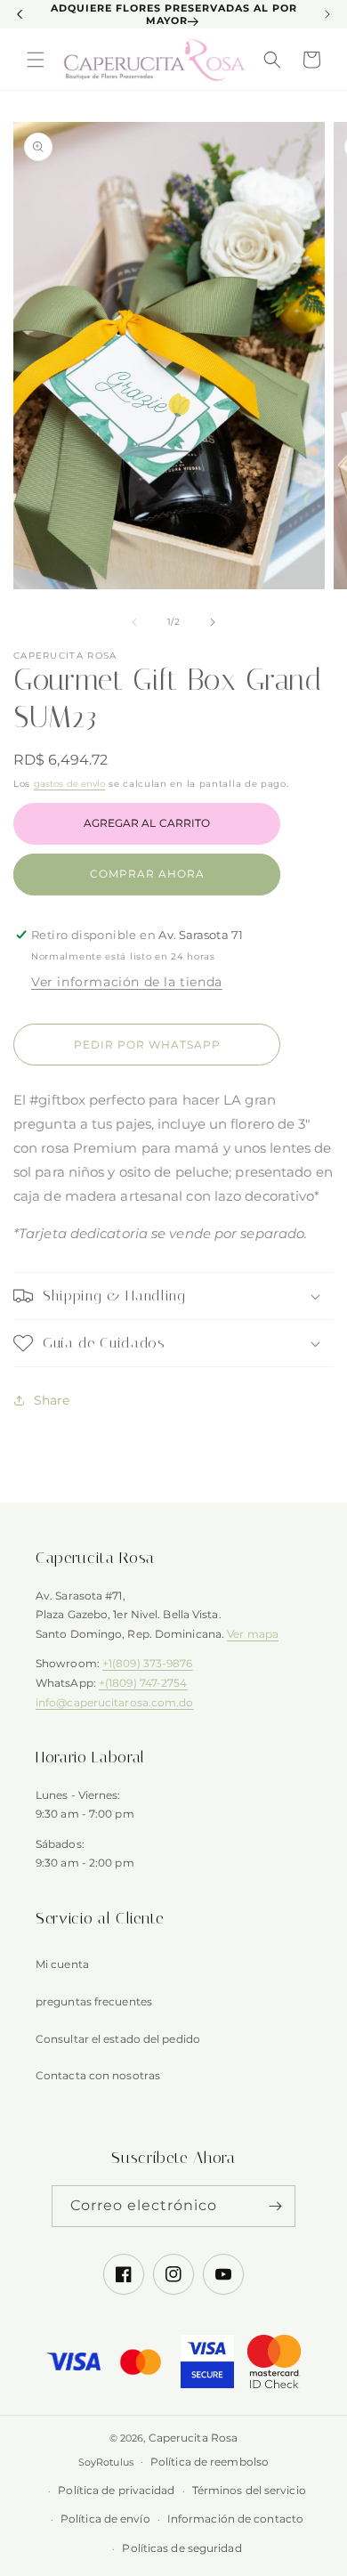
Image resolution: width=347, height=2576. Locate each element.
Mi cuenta (62, 1964)
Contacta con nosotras (98, 2075)
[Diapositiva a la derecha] (213, 622)
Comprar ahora (147, 874)
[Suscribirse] (275, 2206)
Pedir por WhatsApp (147, 1045)
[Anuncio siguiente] (327, 14)
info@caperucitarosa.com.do (115, 1702)
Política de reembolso (210, 2462)
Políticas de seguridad (182, 2548)
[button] (36, 60)
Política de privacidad (116, 2490)
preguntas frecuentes (94, 2001)
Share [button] (52, 1400)
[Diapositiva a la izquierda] (134, 622)
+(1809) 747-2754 (143, 1683)
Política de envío (105, 2519)
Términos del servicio (249, 2490)
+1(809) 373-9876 (148, 1663)
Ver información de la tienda (127, 982)
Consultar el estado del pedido (118, 2039)
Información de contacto (235, 2519)
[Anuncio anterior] (20, 14)
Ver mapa (253, 1634)
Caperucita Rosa (194, 2438)
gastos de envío (70, 784)
